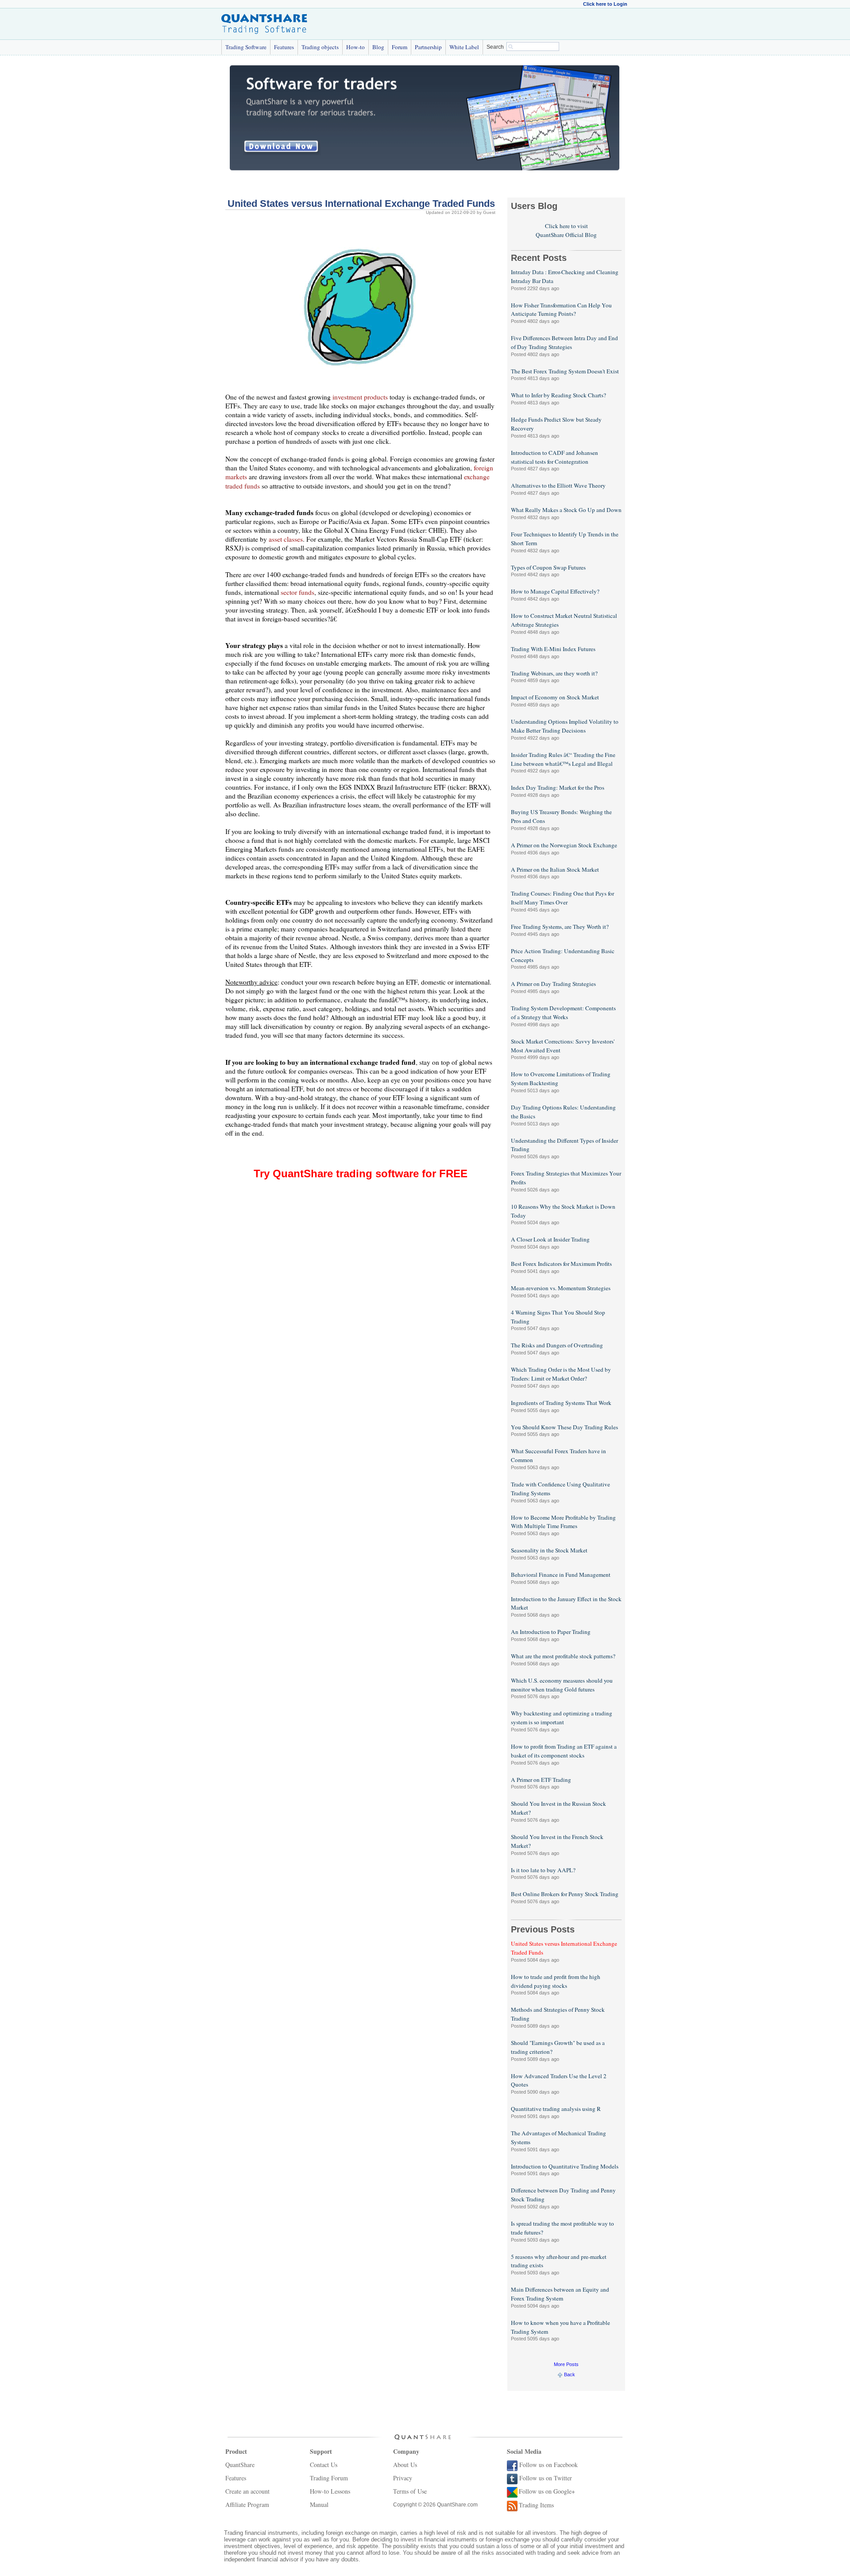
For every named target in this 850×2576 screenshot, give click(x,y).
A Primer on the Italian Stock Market (555, 869)
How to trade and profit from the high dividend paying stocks (556, 1981)
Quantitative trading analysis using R (556, 2109)
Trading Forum (329, 2478)
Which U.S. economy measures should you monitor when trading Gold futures (562, 1685)
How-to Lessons (330, 2491)
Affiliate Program (247, 2504)
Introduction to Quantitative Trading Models (565, 2166)
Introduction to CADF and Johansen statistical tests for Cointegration (554, 457)
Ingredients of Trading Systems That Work (561, 1403)
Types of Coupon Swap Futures (548, 567)
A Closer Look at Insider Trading (550, 1239)
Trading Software (246, 47)
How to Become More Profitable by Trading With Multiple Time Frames (563, 1522)
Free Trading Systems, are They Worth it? (560, 927)
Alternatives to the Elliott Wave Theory (558, 485)
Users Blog (534, 206)
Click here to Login (605, 4)
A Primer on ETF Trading (541, 1780)
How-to (355, 47)
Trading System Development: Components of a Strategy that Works (563, 1013)
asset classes (286, 539)
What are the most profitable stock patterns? (563, 1656)
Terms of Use (410, 2491)
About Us (405, 2465)
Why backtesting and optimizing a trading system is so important (562, 1718)
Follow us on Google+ (547, 2491)
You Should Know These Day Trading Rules (564, 1427)
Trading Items (536, 2505)
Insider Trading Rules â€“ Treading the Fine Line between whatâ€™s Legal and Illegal (563, 759)
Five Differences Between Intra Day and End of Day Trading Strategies (564, 342)
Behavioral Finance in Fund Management (561, 1575)
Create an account (247, 2491)
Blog (378, 47)
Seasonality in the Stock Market (549, 1550)
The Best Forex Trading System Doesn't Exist (565, 371)
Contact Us (324, 2465)
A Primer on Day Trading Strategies (553, 984)
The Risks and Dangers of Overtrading (557, 1345)
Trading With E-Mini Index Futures (553, 649)
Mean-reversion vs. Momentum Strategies (561, 1288)
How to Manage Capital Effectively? (555, 591)
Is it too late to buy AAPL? (543, 1870)
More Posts (566, 2364)
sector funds (297, 592)
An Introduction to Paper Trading (551, 1632)
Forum (400, 47)
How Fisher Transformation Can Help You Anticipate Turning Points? (561, 310)
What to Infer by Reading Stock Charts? (558, 395)
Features (284, 47)
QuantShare (240, 2465)
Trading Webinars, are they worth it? (554, 673)
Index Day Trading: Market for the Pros (558, 788)
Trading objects (320, 47)
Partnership (428, 47)
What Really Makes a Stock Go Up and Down (566, 510)
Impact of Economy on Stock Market (555, 697)
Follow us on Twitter (546, 2478)
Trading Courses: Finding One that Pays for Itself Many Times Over (562, 898)
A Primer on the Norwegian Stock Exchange (564, 845)
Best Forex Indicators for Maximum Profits (561, 1264)
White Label (464, 47)
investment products (360, 397)
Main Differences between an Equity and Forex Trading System (560, 2294)
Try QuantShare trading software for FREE (361, 1174)
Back (570, 2374)
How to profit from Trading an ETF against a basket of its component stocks (564, 1751)
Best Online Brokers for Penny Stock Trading (565, 1894)
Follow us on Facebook (549, 2465)
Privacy (403, 2478)
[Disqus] (360, 1312)
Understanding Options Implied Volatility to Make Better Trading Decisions (565, 726)
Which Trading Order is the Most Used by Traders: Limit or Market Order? (561, 1374)
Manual (319, 2504)
